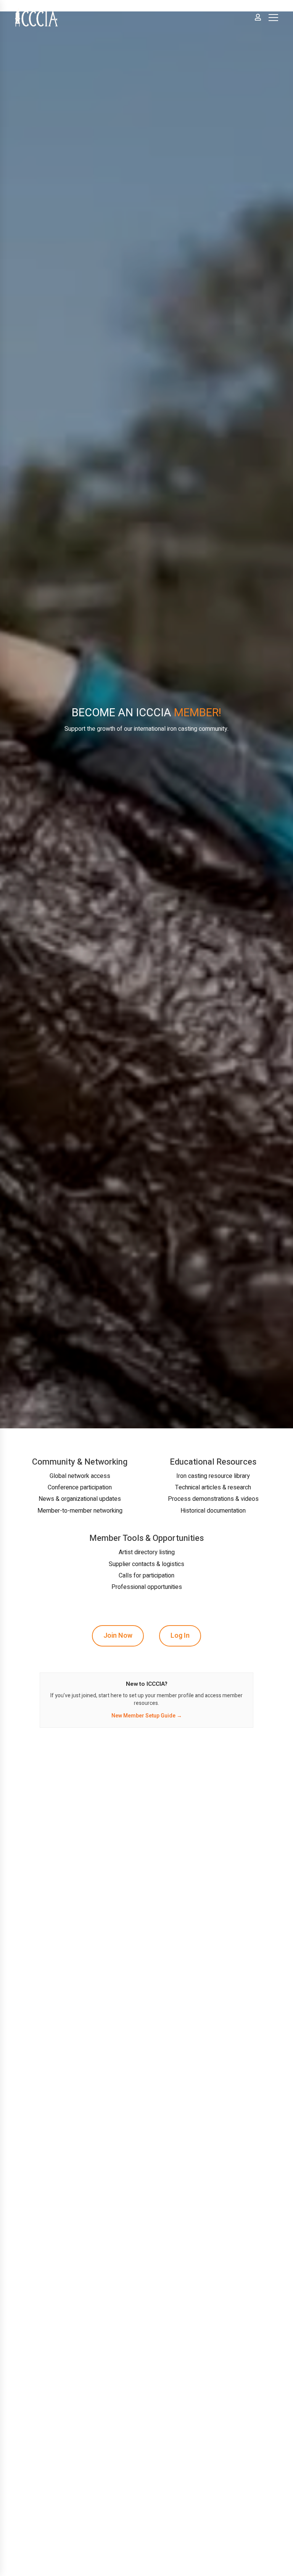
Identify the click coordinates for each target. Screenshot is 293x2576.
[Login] (258, 17)
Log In (180, 1636)
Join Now (118, 1636)
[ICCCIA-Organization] (36, 17)
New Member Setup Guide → (147, 1716)
